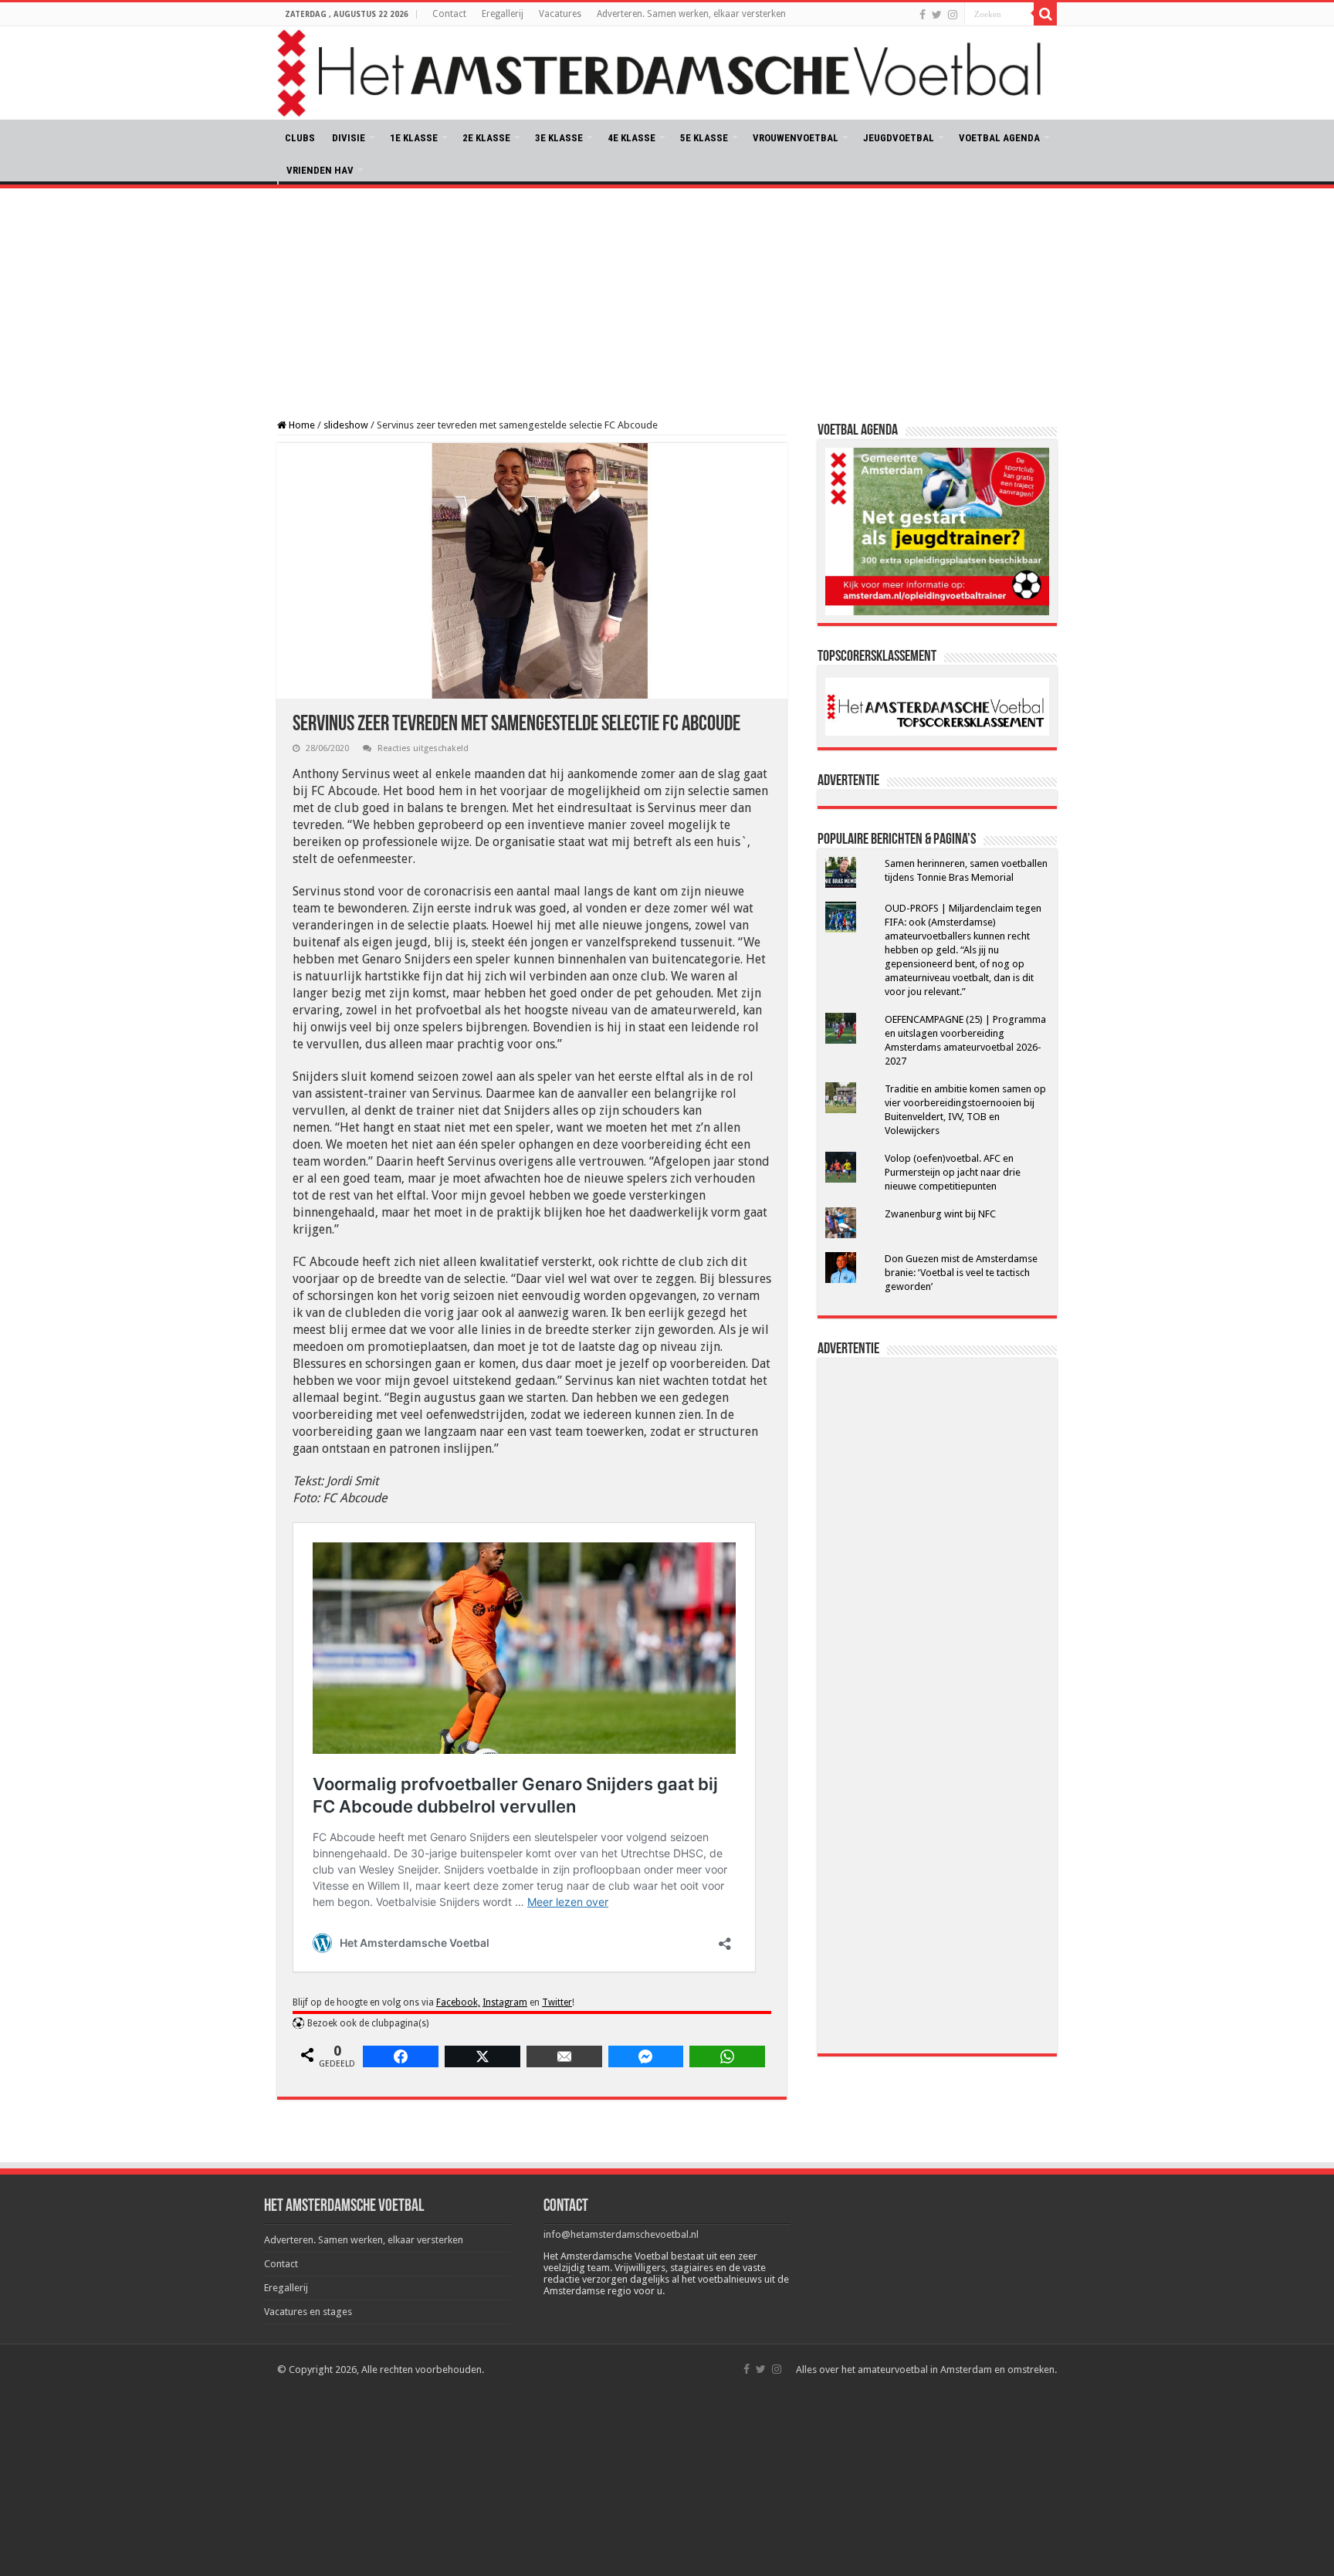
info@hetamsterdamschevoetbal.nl (621, 2234)
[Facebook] (923, 15)
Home (301, 425)
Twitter (557, 2002)
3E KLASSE (559, 138)
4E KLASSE (631, 138)
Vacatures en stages (308, 2312)
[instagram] (953, 15)
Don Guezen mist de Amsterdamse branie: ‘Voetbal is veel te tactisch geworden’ (961, 1273)
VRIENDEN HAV (320, 170)
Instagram (505, 2002)
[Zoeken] (1045, 14)
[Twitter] (937, 15)
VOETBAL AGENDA (999, 138)
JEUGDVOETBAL (899, 138)
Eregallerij (503, 14)
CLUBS (300, 138)
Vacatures (560, 14)
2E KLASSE (486, 138)
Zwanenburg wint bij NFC (940, 1214)
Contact (449, 14)
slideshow (346, 425)
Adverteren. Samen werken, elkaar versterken (691, 14)
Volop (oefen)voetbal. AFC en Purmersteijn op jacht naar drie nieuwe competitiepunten (953, 1172)
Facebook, (458, 2002)
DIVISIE (349, 138)
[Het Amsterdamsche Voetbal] (667, 73)
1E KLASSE (414, 138)
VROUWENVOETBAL (796, 138)
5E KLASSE (704, 138)
